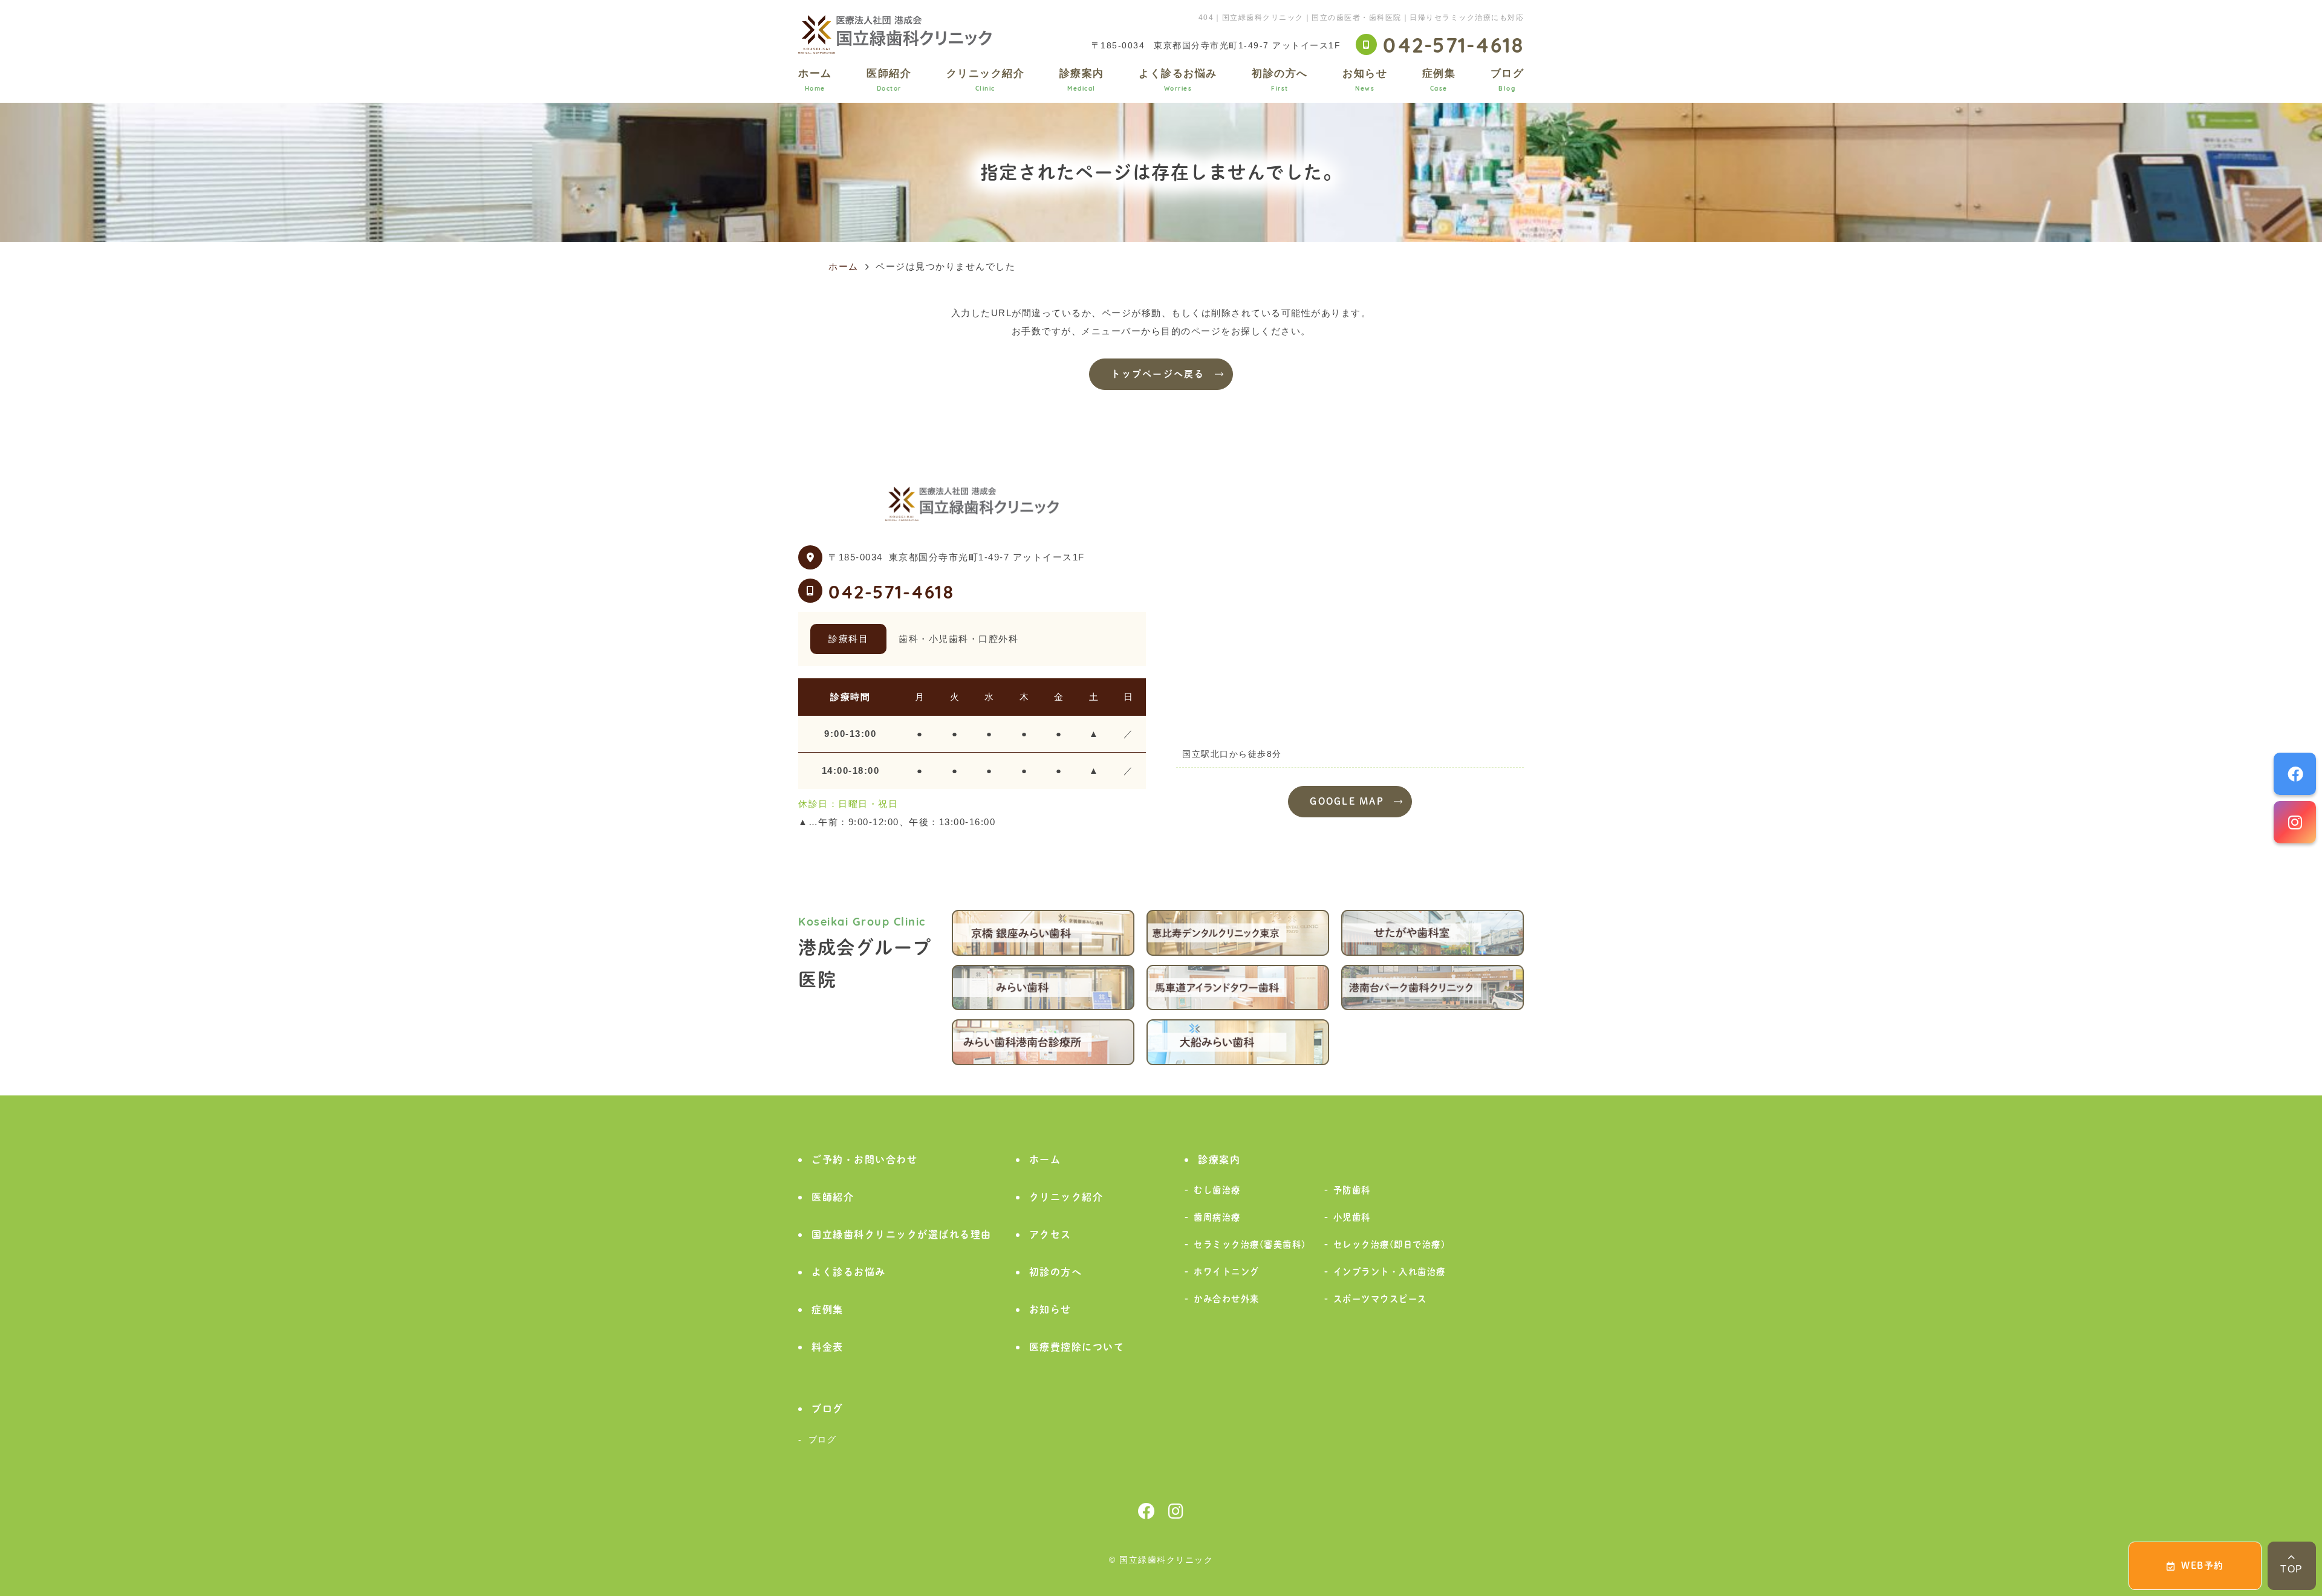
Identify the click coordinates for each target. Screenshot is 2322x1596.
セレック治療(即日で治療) (1390, 1244)
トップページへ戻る (1158, 374)
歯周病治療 (1217, 1217)
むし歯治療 (1217, 1190)
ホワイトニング (1227, 1272)
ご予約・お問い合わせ (864, 1160)
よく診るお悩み (1178, 79)
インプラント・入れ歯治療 (1390, 1272)
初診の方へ (1280, 79)
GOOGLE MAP (1347, 801)
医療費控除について (1077, 1347)
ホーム (815, 79)
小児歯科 (1352, 1217)
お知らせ (1365, 79)
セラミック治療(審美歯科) (1250, 1244)
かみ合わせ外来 (1227, 1299)
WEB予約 (2203, 1565)
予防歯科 (1352, 1190)
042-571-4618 (891, 591)
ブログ (1507, 79)
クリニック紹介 (986, 79)
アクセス (1050, 1234)
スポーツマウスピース (1380, 1299)
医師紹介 (889, 79)
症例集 (1439, 79)
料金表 (828, 1347)
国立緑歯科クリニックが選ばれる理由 (902, 1234)
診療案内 (1082, 79)
